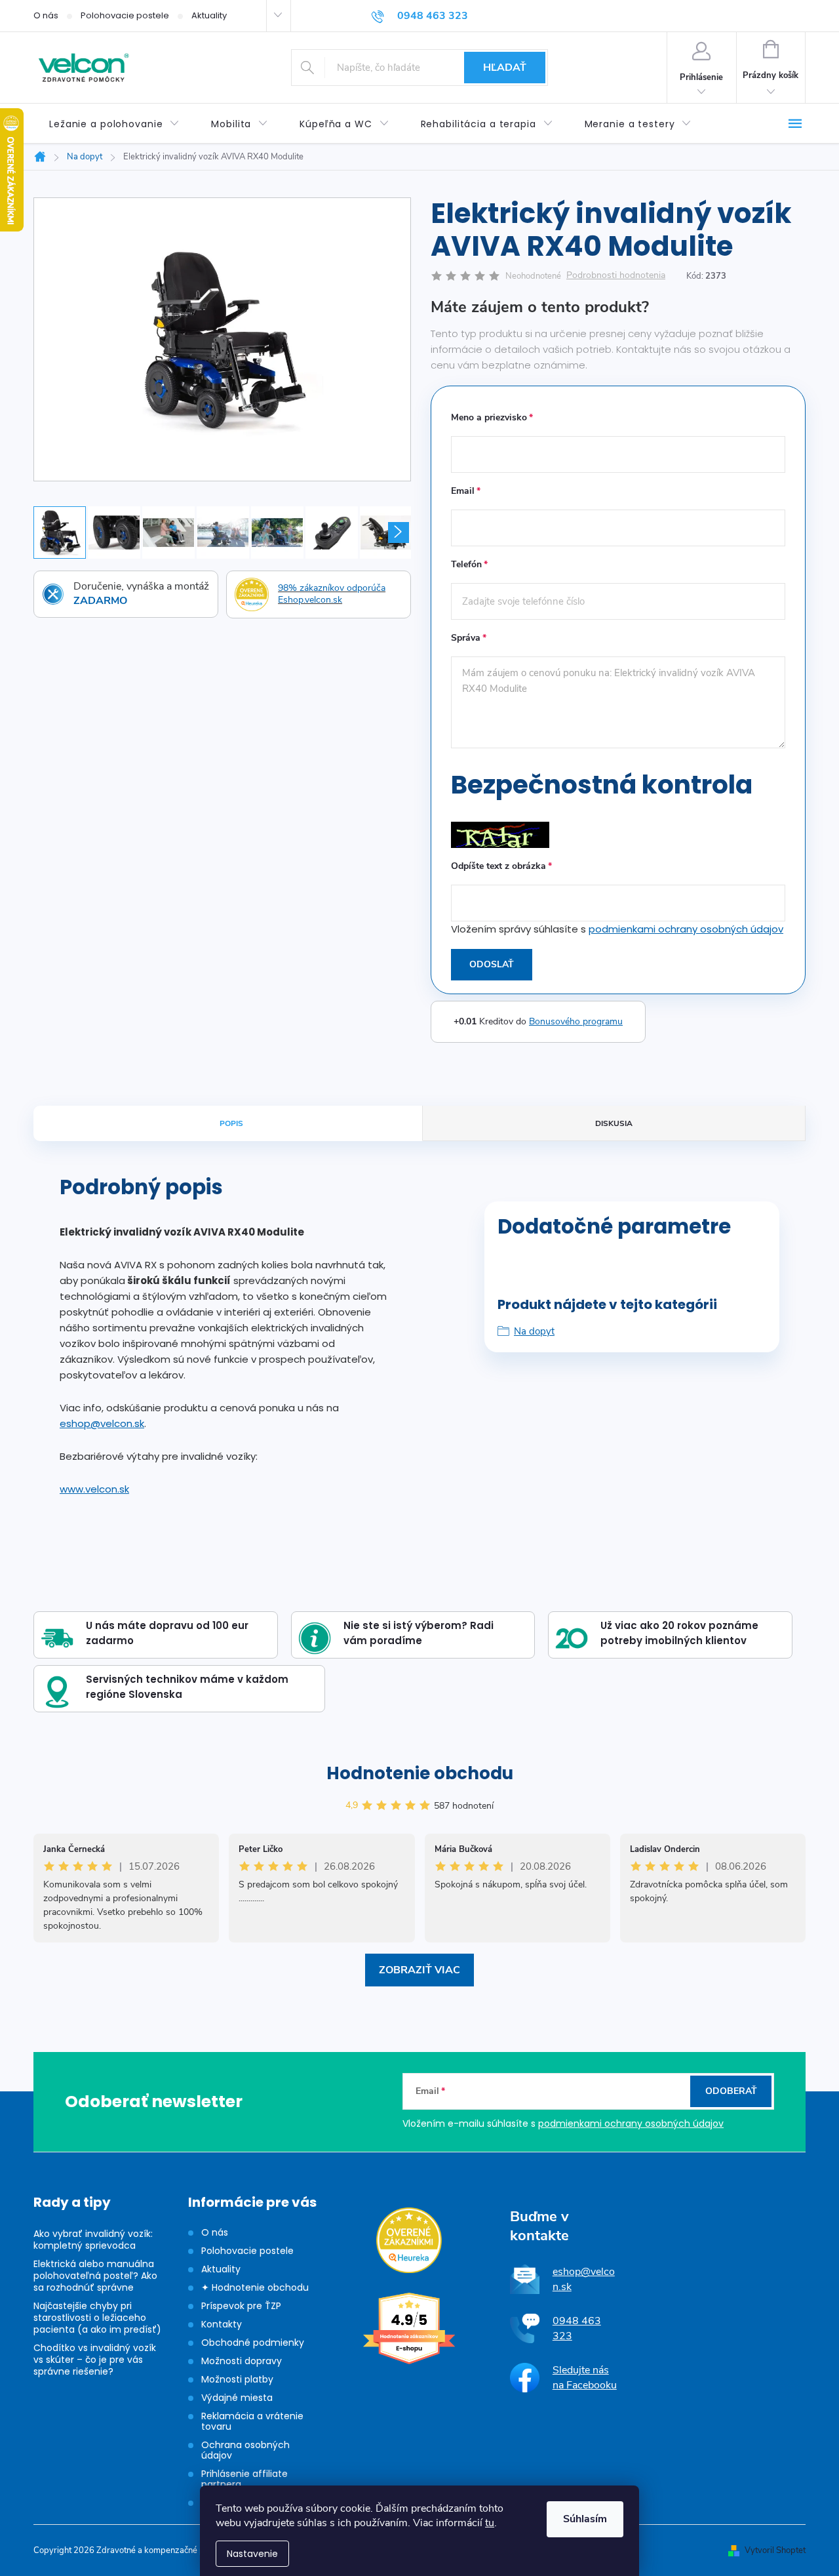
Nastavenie (252, 2554)
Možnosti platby (237, 2379)
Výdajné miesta (237, 2398)
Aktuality (209, 15)
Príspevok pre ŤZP (241, 2306)
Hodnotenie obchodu (420, 1773)
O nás (46, 15)
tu (490, 2523)
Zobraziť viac (419, 1970)
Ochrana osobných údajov (245, 2450)
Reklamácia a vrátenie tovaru (252, 2421)
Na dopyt (534, 1331)
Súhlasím (585, 2519)
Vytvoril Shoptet (775, 2550)
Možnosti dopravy (242, 2361)
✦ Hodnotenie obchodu (255, 2287)
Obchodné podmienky (253, 2343)
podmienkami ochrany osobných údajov (686, 929)
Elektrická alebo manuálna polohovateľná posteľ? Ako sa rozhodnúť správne (95, 2276)
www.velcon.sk (94, 1489)
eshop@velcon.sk (102, 1423)
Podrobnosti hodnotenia (616, 276)
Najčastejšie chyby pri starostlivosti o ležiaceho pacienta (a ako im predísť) (97, 2318)
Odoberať (731, 2091)
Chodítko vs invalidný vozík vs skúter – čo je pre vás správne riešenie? (95, 2360)
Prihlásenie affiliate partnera (244, 2479)
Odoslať (492, 964)
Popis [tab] (231, 1123)
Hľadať (505, 68)
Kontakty (222, 2324)
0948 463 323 (577, 2328)
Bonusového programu (576, 1021)
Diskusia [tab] (614, 1123)
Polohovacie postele (125, 15)
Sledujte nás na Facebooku (585, 2377)
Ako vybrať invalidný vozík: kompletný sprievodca (93, 2240)
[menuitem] (114, 124)
